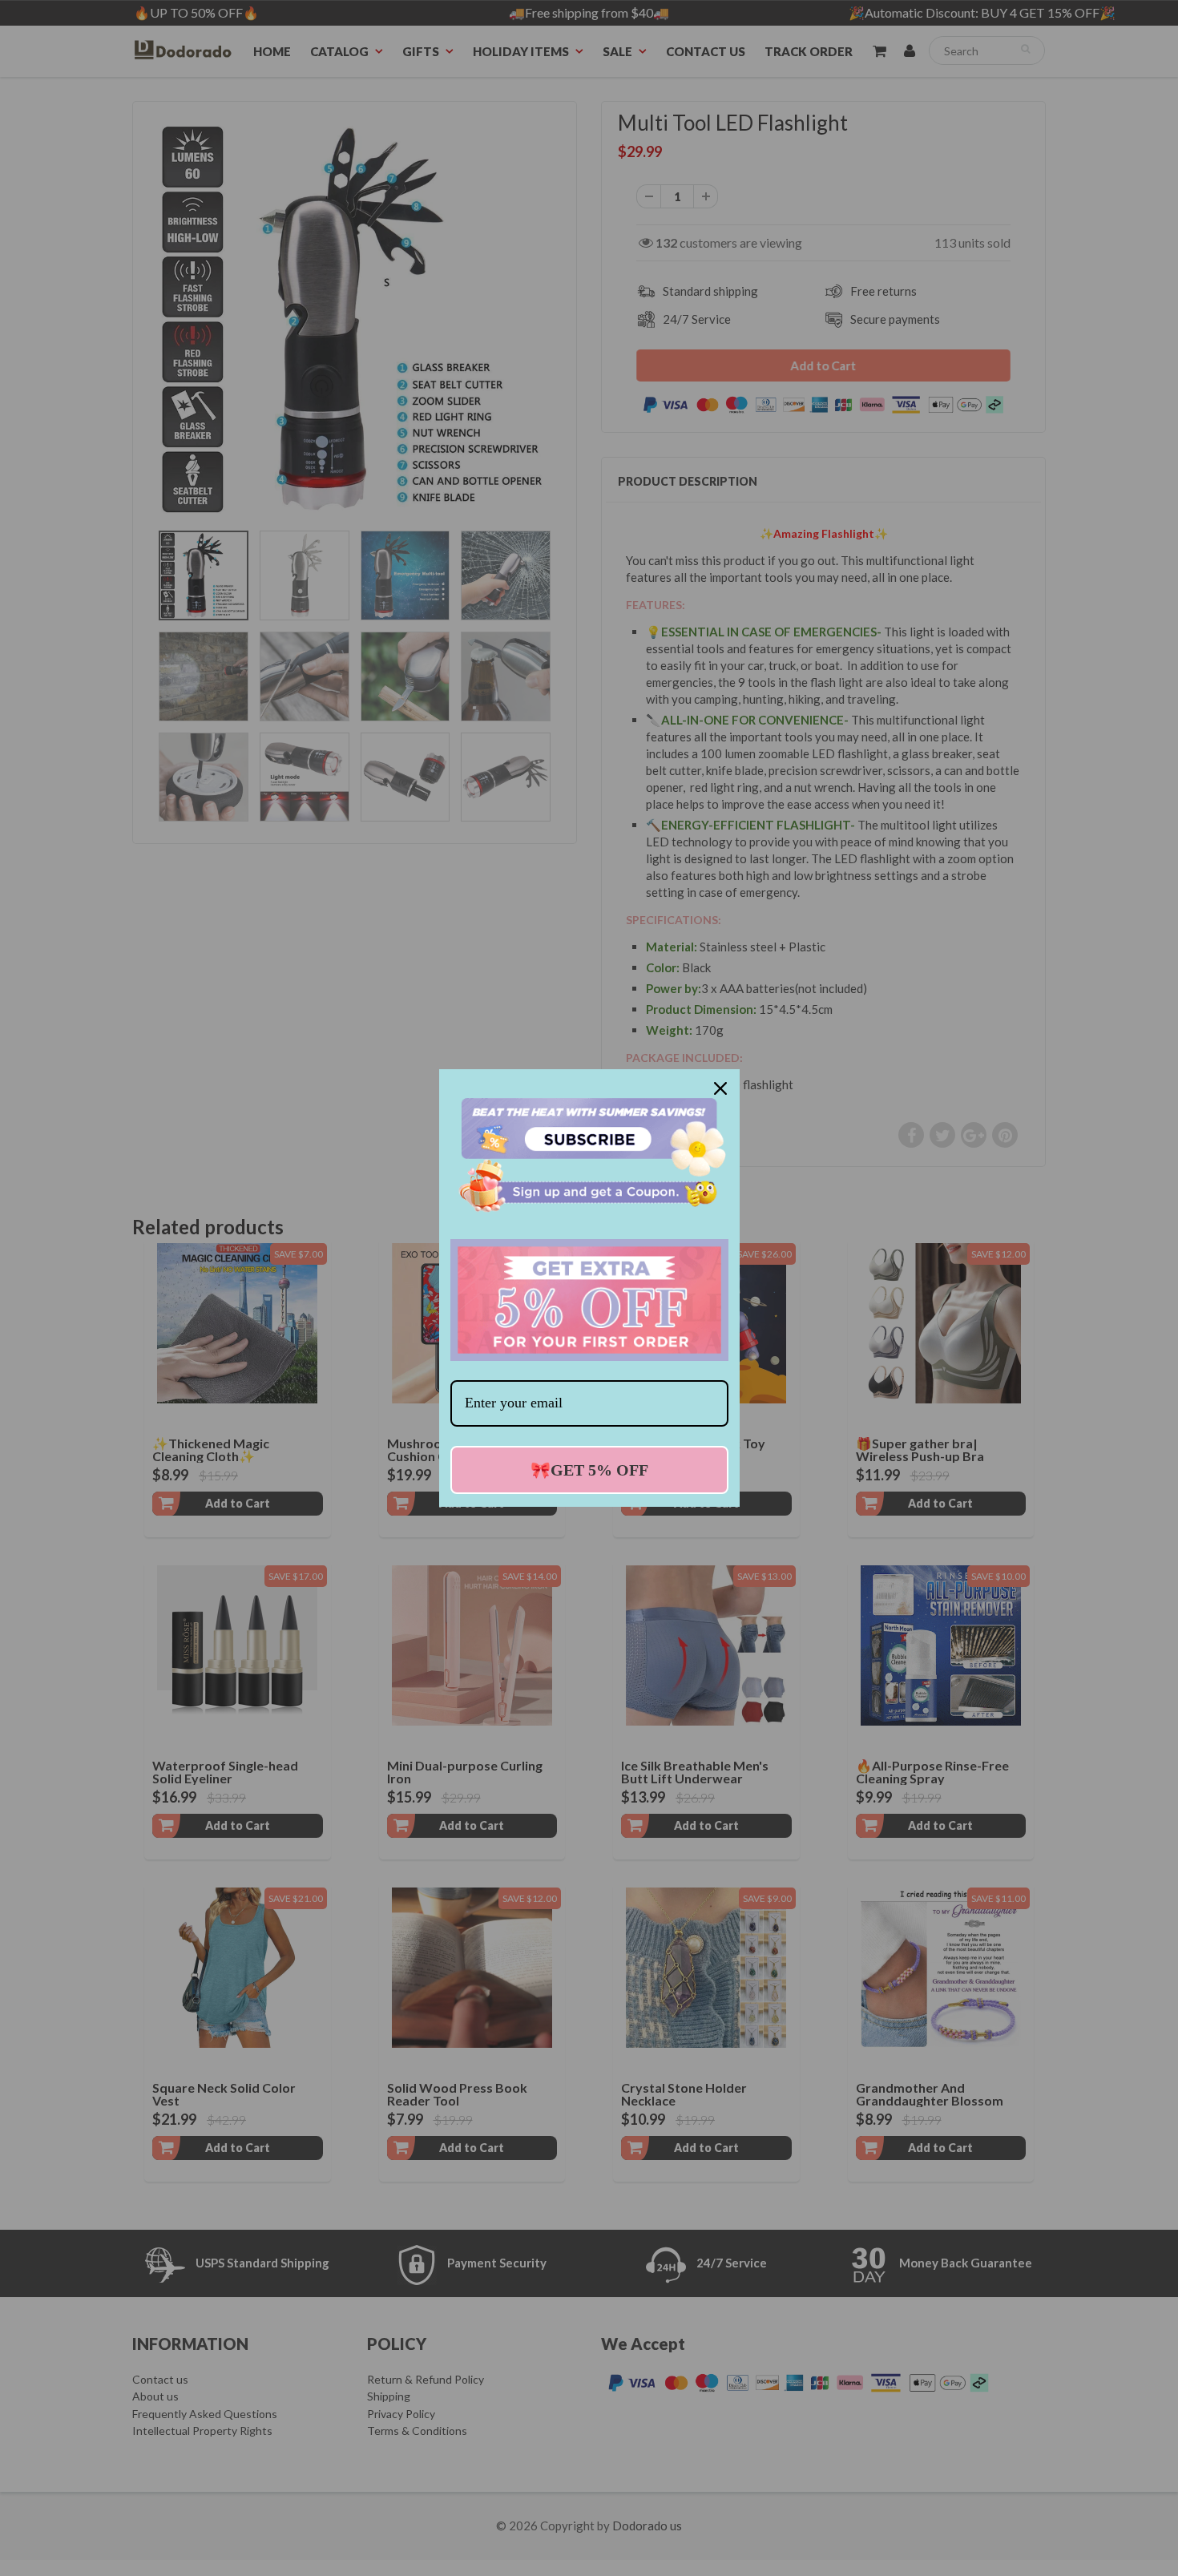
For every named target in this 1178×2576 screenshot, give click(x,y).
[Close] (720, 1088)
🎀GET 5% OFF (589, 1470)
